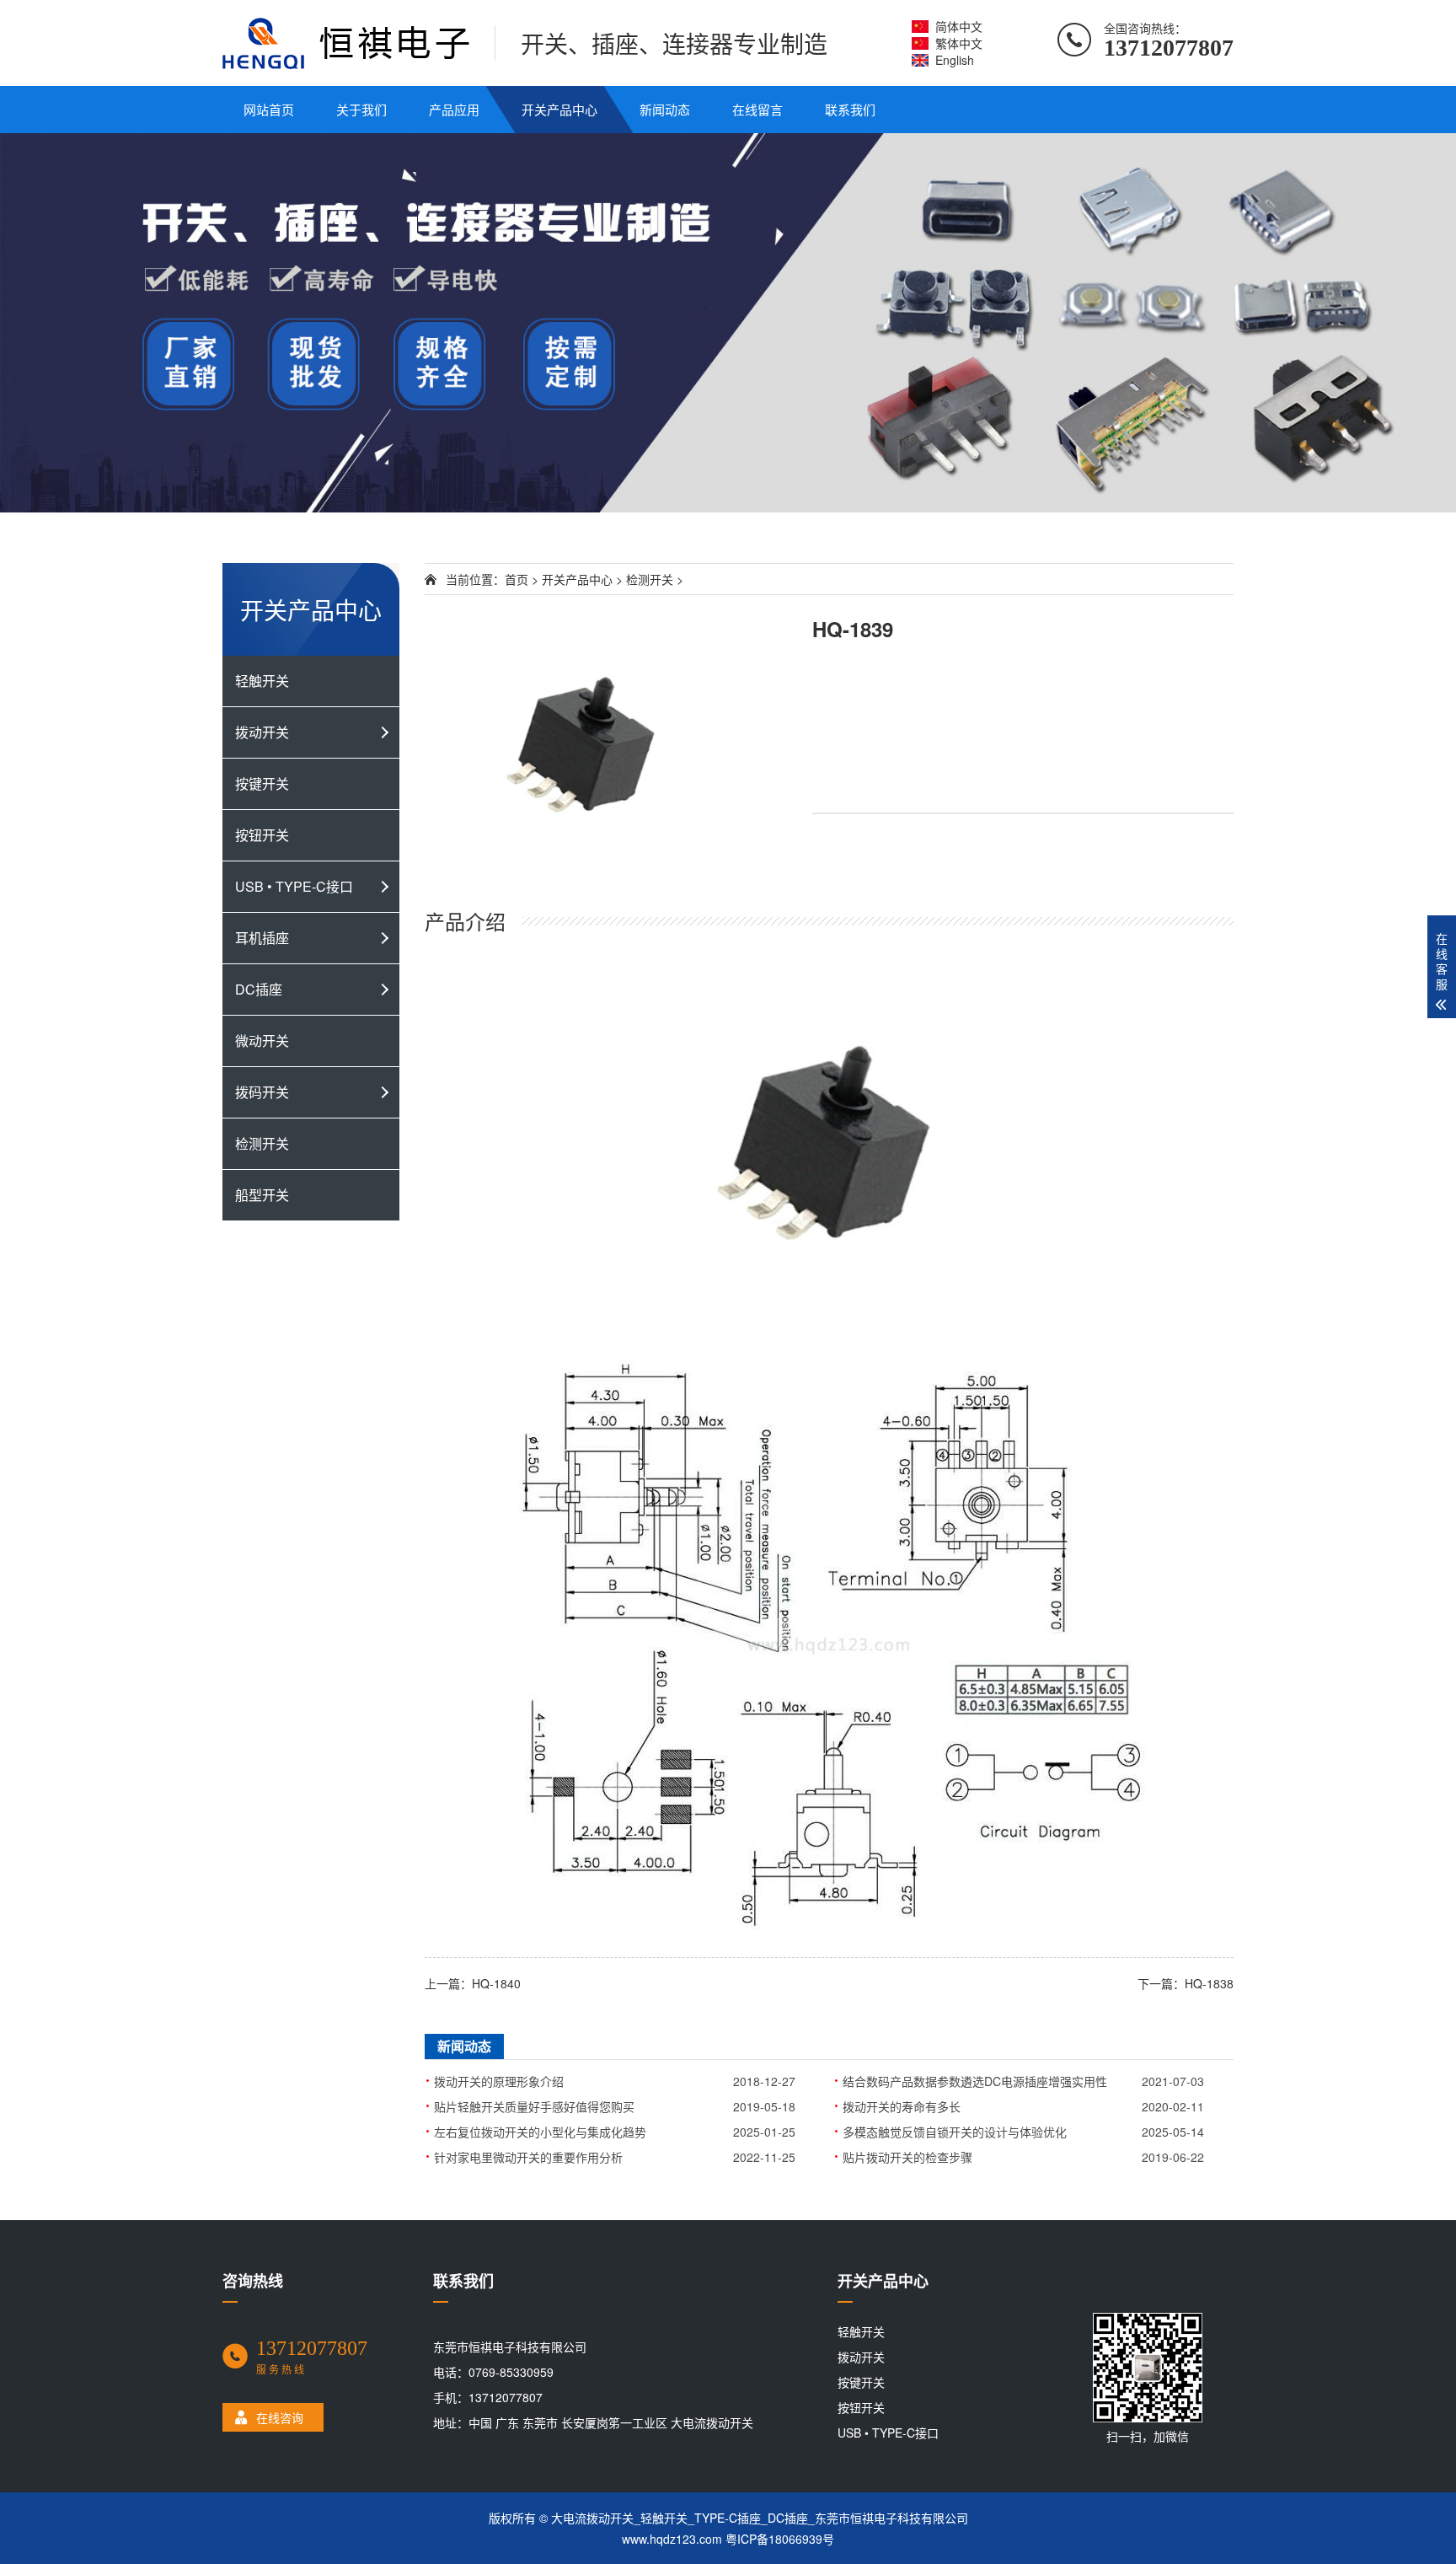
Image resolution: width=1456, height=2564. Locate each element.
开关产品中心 (559, 109)
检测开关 (262, 1143)
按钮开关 (262, 835)
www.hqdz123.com (672, 2539)
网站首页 (269, 109)
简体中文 (959, 26)
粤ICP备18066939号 (780, 2539)
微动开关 (262, 1041)
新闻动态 (665, 109)
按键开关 (262, 783)
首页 (517, 579)
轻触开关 (262, 681)
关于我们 (361, 109)
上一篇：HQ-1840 (473, 1983)
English (955, 60)
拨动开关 (262, 732)
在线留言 (757, 109)
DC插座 (259, 989)
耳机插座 (262, 938)
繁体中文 (959, 43)
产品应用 (454, 109)
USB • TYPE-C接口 (294, 886)
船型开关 (262, 1195)
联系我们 (850, 109)
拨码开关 (262, 1092)
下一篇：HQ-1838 (1186, 1983)
